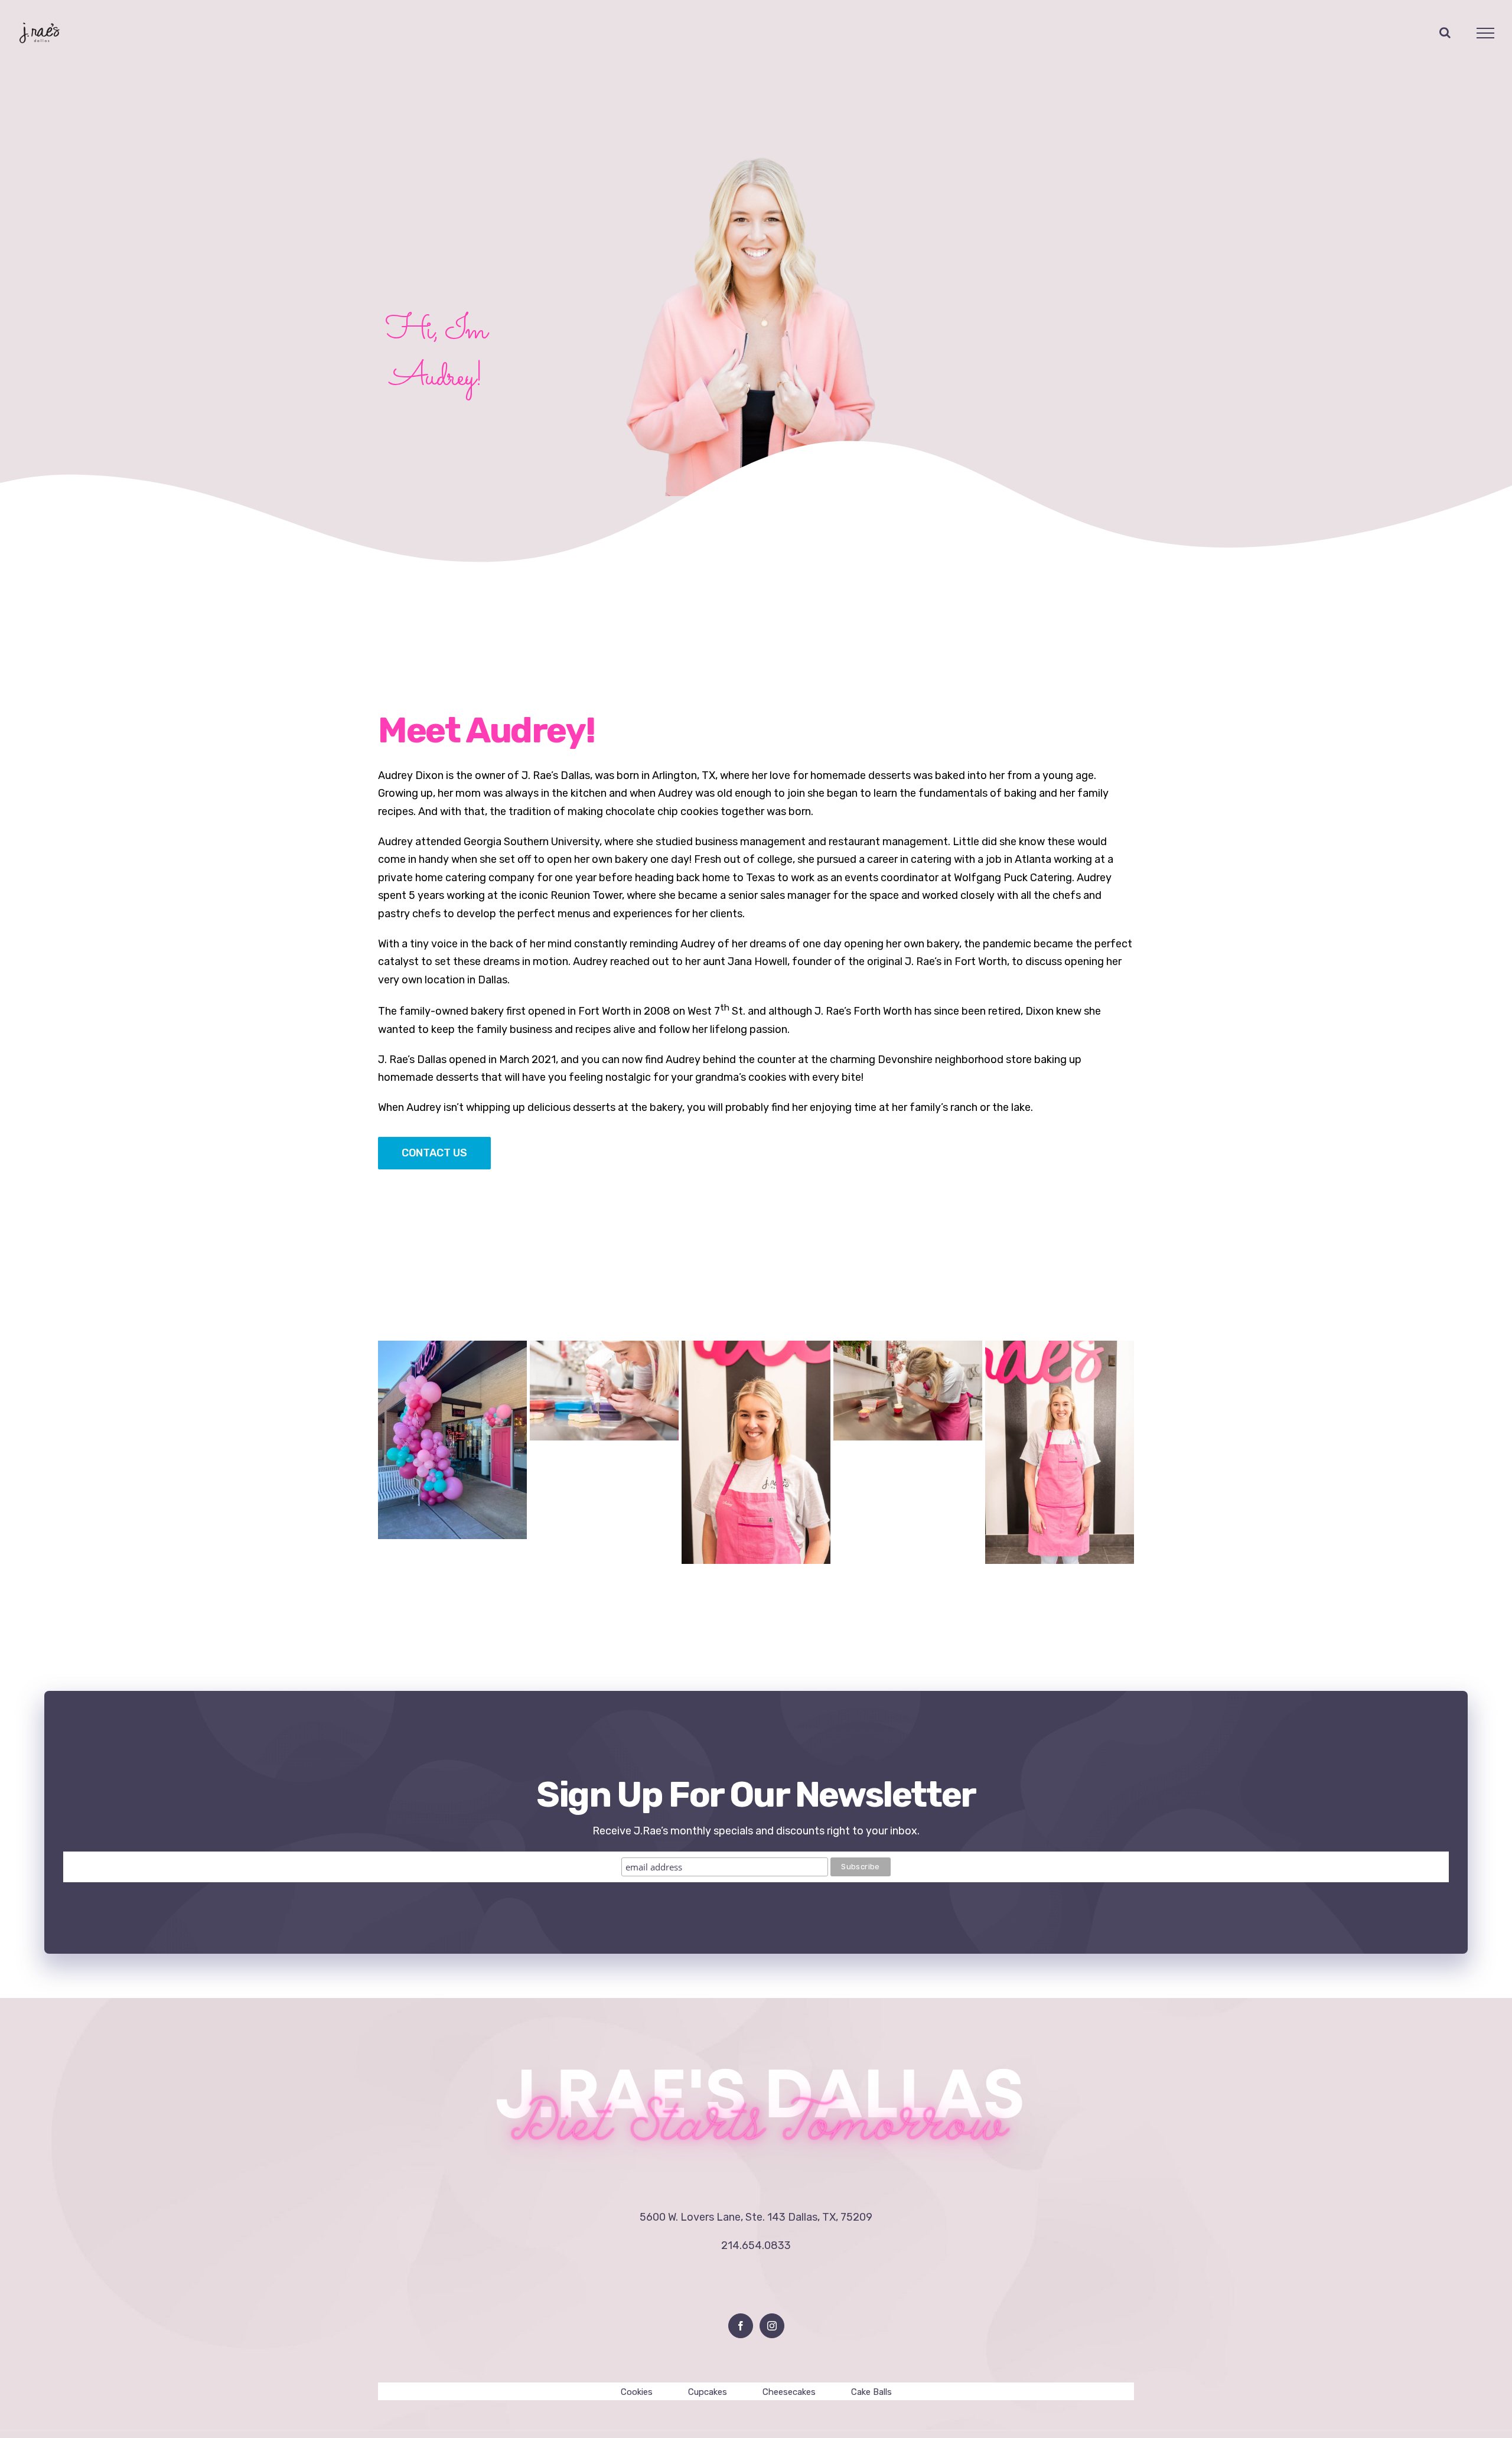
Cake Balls (871, 2392)
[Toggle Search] (1445, 32)
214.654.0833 (756, 2245)
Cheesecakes (789, 2392)
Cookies (637, 2392)
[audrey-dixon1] (756, 145)
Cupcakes (708, 2392)
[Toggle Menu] (1486, 33)
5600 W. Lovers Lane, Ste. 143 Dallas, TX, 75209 (756, 2217)
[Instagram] (772, 2326)
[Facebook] (741, 2326)
